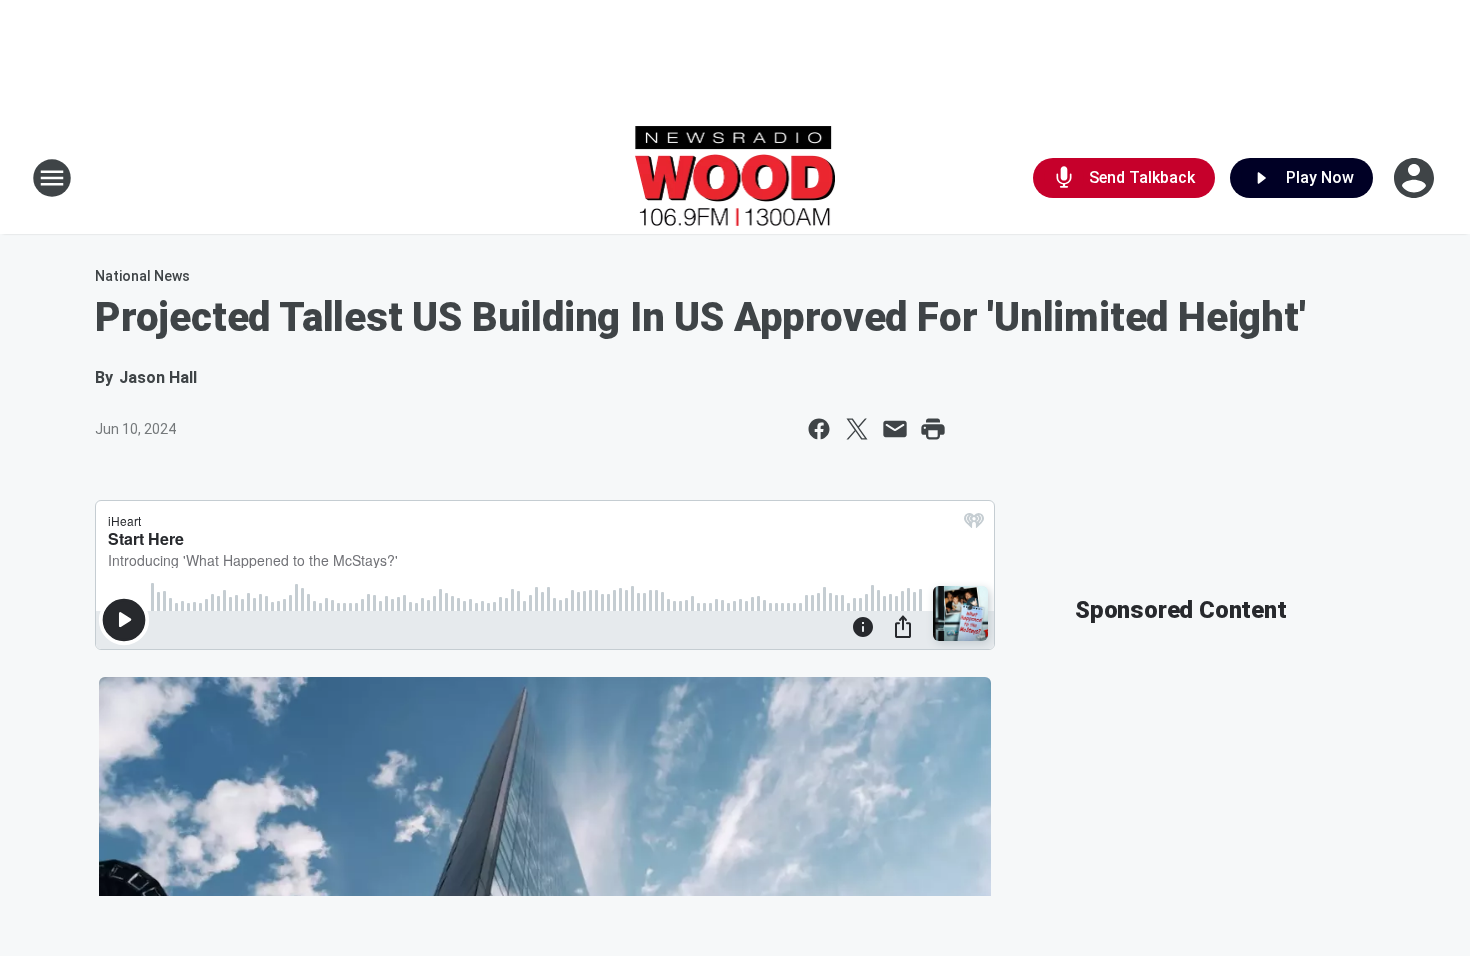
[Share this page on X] (857, 429)
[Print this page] (933, 429)
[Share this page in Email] (895, 429)
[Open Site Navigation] (52, 178)
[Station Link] (735, 178)
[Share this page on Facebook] (819, 429)
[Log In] (1416, 178)
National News (142, 276)
